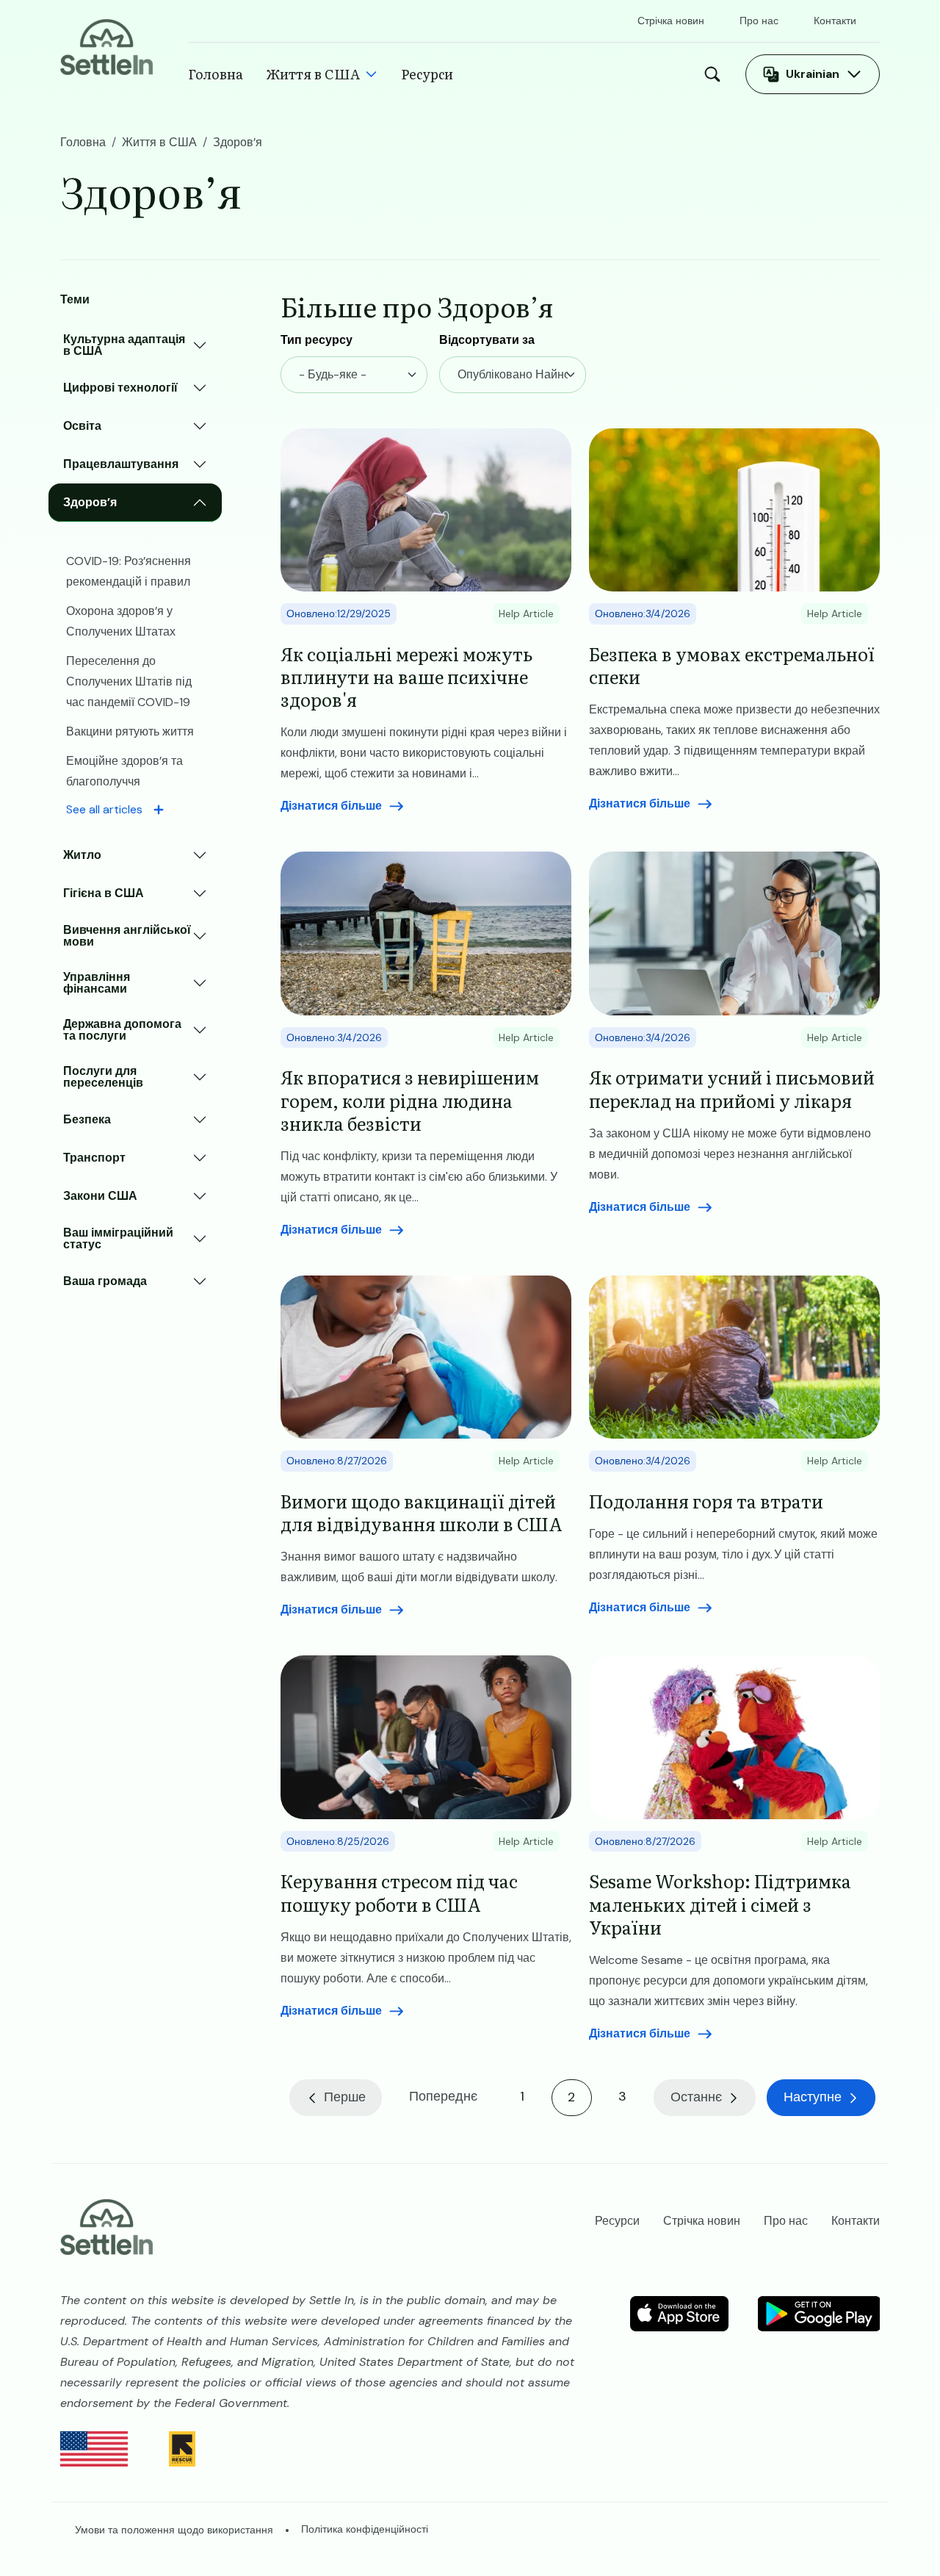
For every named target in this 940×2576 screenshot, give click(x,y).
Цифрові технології (120, 388)
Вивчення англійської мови (127, 936)
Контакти (835, 21)
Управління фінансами (97, 983)
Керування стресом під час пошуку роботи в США (399, 1892)
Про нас (759, 21)
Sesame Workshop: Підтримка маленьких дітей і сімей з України (720, 1904)
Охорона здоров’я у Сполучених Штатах (121, 621)
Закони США (100, 1196)
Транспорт (94, 1158)
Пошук (716, 74)
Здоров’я (90, 502)
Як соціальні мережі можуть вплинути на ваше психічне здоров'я (406, 677)
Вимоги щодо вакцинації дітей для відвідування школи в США (422, 1512)
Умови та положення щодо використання (174, 2530)
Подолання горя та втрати (706, 1501)
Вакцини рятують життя (130, 731)
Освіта (82, 426)
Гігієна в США (104, 893)
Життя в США (313, 74)
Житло (82, 855)
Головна (216, 74)
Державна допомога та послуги (122, 1030)
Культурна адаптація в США (124, 345)
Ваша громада (105, 1281)
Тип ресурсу (317, 340)
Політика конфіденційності (365, 2529)
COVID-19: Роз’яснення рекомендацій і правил (129, 571)
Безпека (87, 1119)
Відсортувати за (487, 340)
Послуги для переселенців (103, 1077)
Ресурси (427, 74)
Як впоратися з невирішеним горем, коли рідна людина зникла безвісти (410, 1100)
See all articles (104, 809)
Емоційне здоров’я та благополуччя (124, 771)
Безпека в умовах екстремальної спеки (732, 665)
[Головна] (106, 46)
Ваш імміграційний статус (118, 1238)
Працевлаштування (121, 464)
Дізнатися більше (331, 806)
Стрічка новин (671, 21)
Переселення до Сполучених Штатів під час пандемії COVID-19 (129, 681)
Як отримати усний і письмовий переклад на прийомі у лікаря (732, 1088)
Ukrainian (813, 74)
